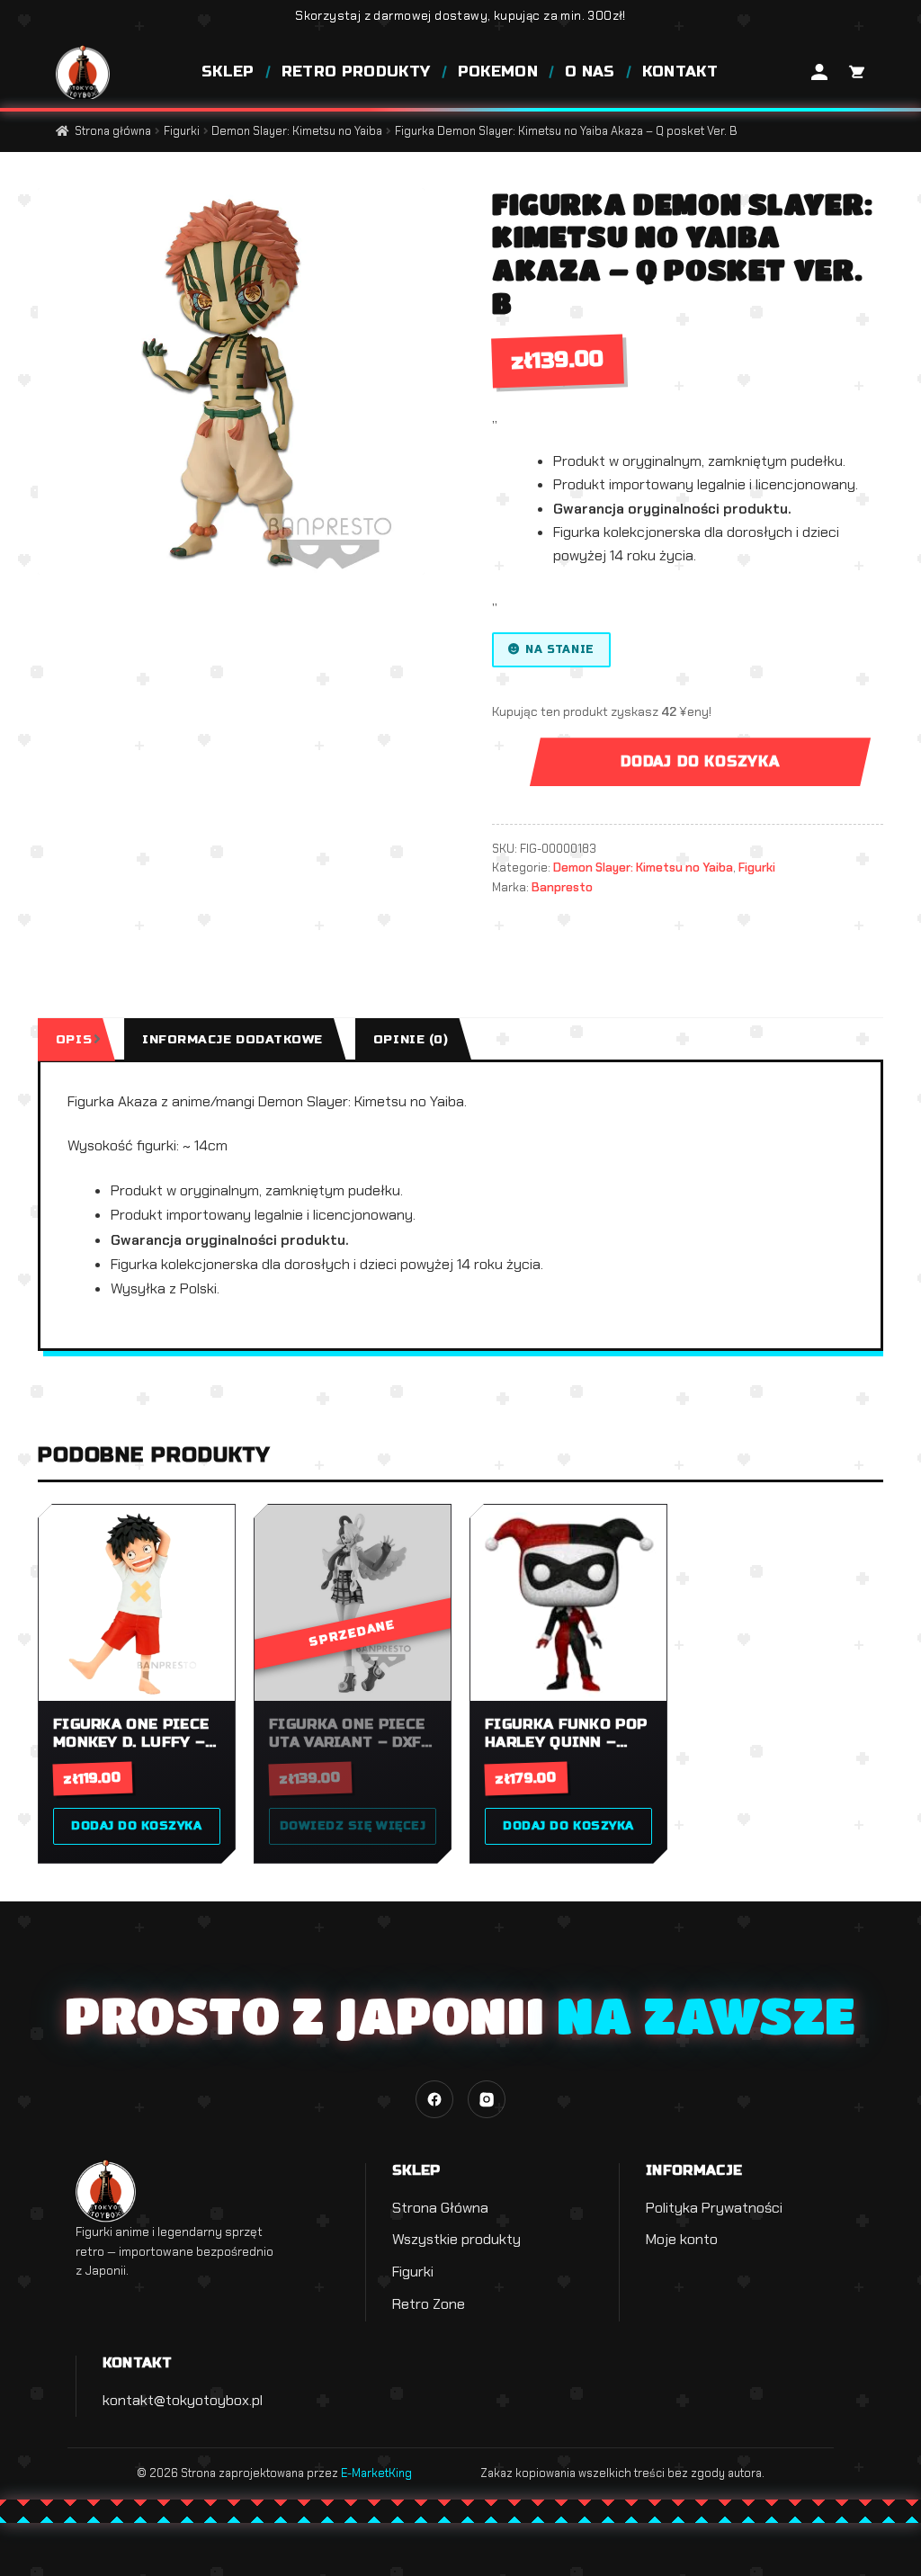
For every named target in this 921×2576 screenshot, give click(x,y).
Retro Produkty (356, 72)
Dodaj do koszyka (700, 761)
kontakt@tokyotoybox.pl (183, 2400)
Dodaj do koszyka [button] (136, 1826)
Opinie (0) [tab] (411, 1039)
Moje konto (682, 2239)
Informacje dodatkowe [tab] (232, 1039)
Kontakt (680, 72)
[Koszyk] (855, 72)
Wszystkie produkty (456, 2239)
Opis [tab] (74, 1039)
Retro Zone (429, 2304)
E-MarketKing (376, 2473)
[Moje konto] (819, 72)
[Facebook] (434, 2099)
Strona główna (113, 131)
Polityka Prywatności (714, 2208)
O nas (590, 72)
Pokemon (498, 72)
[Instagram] (487, 2099)
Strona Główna (440, 2208)
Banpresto (562, 887)
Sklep (228, 72)
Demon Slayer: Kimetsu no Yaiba (297, 131)
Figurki (182, 131)
